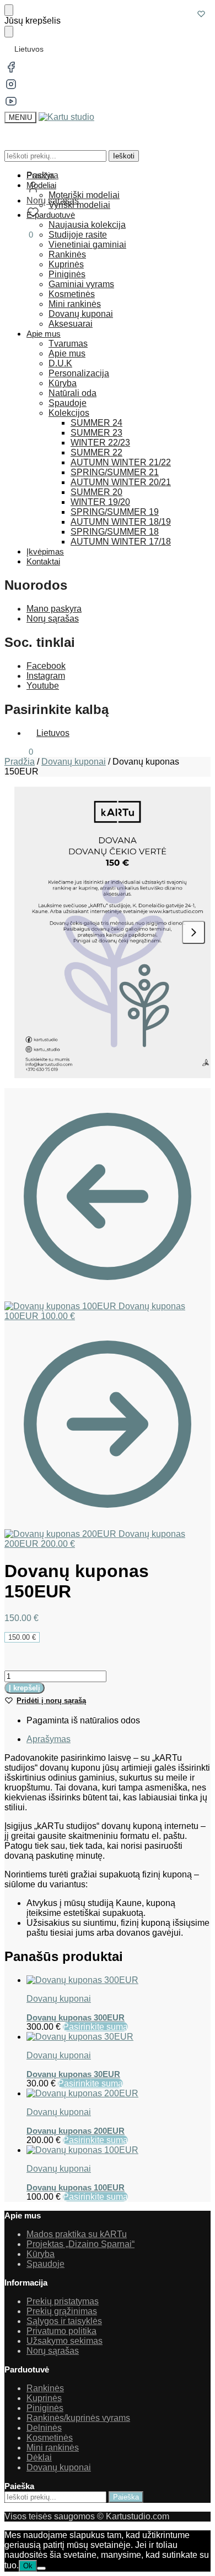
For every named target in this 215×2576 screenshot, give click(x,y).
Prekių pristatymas (63, 2301)
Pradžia (20, 762)
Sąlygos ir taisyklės (64, 2321)
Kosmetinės (50, 2438)
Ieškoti (124, 156)
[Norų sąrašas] (201, 14)
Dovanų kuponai (74, 762)
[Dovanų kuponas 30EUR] (119, 2037)
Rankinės (45, 2388)
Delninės (44, 2428)
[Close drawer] (9, 32)
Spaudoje (45, 2264)
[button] (19, 235)
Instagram (46, 676)
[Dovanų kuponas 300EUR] (119, 1980)
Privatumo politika (61, 2331)
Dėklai (39, 2457)
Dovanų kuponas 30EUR (73, 2074)
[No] (41, 2568)
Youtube (43, 686)
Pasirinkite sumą (95, 2027)
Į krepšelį (25, 1688)
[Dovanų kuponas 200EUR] (119, 2094)
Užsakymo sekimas (64, 2341)
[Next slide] (193, 932)
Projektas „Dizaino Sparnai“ (80, 2244)
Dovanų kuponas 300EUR (76, 2017)
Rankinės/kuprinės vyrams (78, 2418)
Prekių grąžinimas (62, 2311)
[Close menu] (9, 10)
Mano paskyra (54, 609)
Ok (28, 2566)
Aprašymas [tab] (49, 1739)
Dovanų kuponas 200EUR (76, 2131)
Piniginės (45, 2408)
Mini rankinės (53, 2448)
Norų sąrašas (53, 619)
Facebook (46, 666)
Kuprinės (44, 2398)
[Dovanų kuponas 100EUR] (119, 2150)
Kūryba (41, 2254)
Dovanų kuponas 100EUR (76, 2187)
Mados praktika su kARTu (77, 2234)
